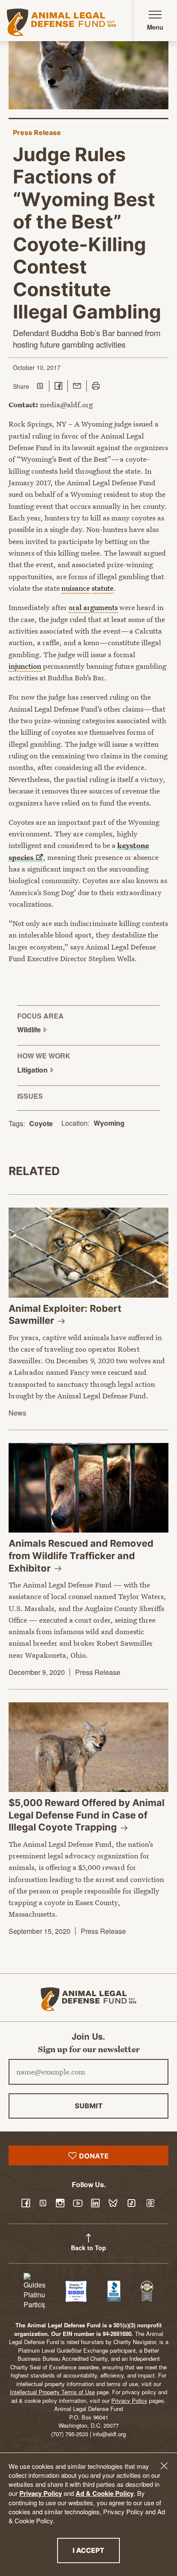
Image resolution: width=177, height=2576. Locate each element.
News (17, 1413)
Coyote (41, 1123)
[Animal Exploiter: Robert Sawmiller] (88, 1252)
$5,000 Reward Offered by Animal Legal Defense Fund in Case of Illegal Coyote (87, 1815)
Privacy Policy (41, 2493)
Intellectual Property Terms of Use (52, 2392)
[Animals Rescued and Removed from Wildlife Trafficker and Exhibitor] (88, 1488)
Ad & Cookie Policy (105, 2493)
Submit (89, 2106)
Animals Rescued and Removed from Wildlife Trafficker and (81, 1556)
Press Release (37, 132)
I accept (96, 2550)
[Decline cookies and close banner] (164, 2466)
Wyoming (109, 1123)
